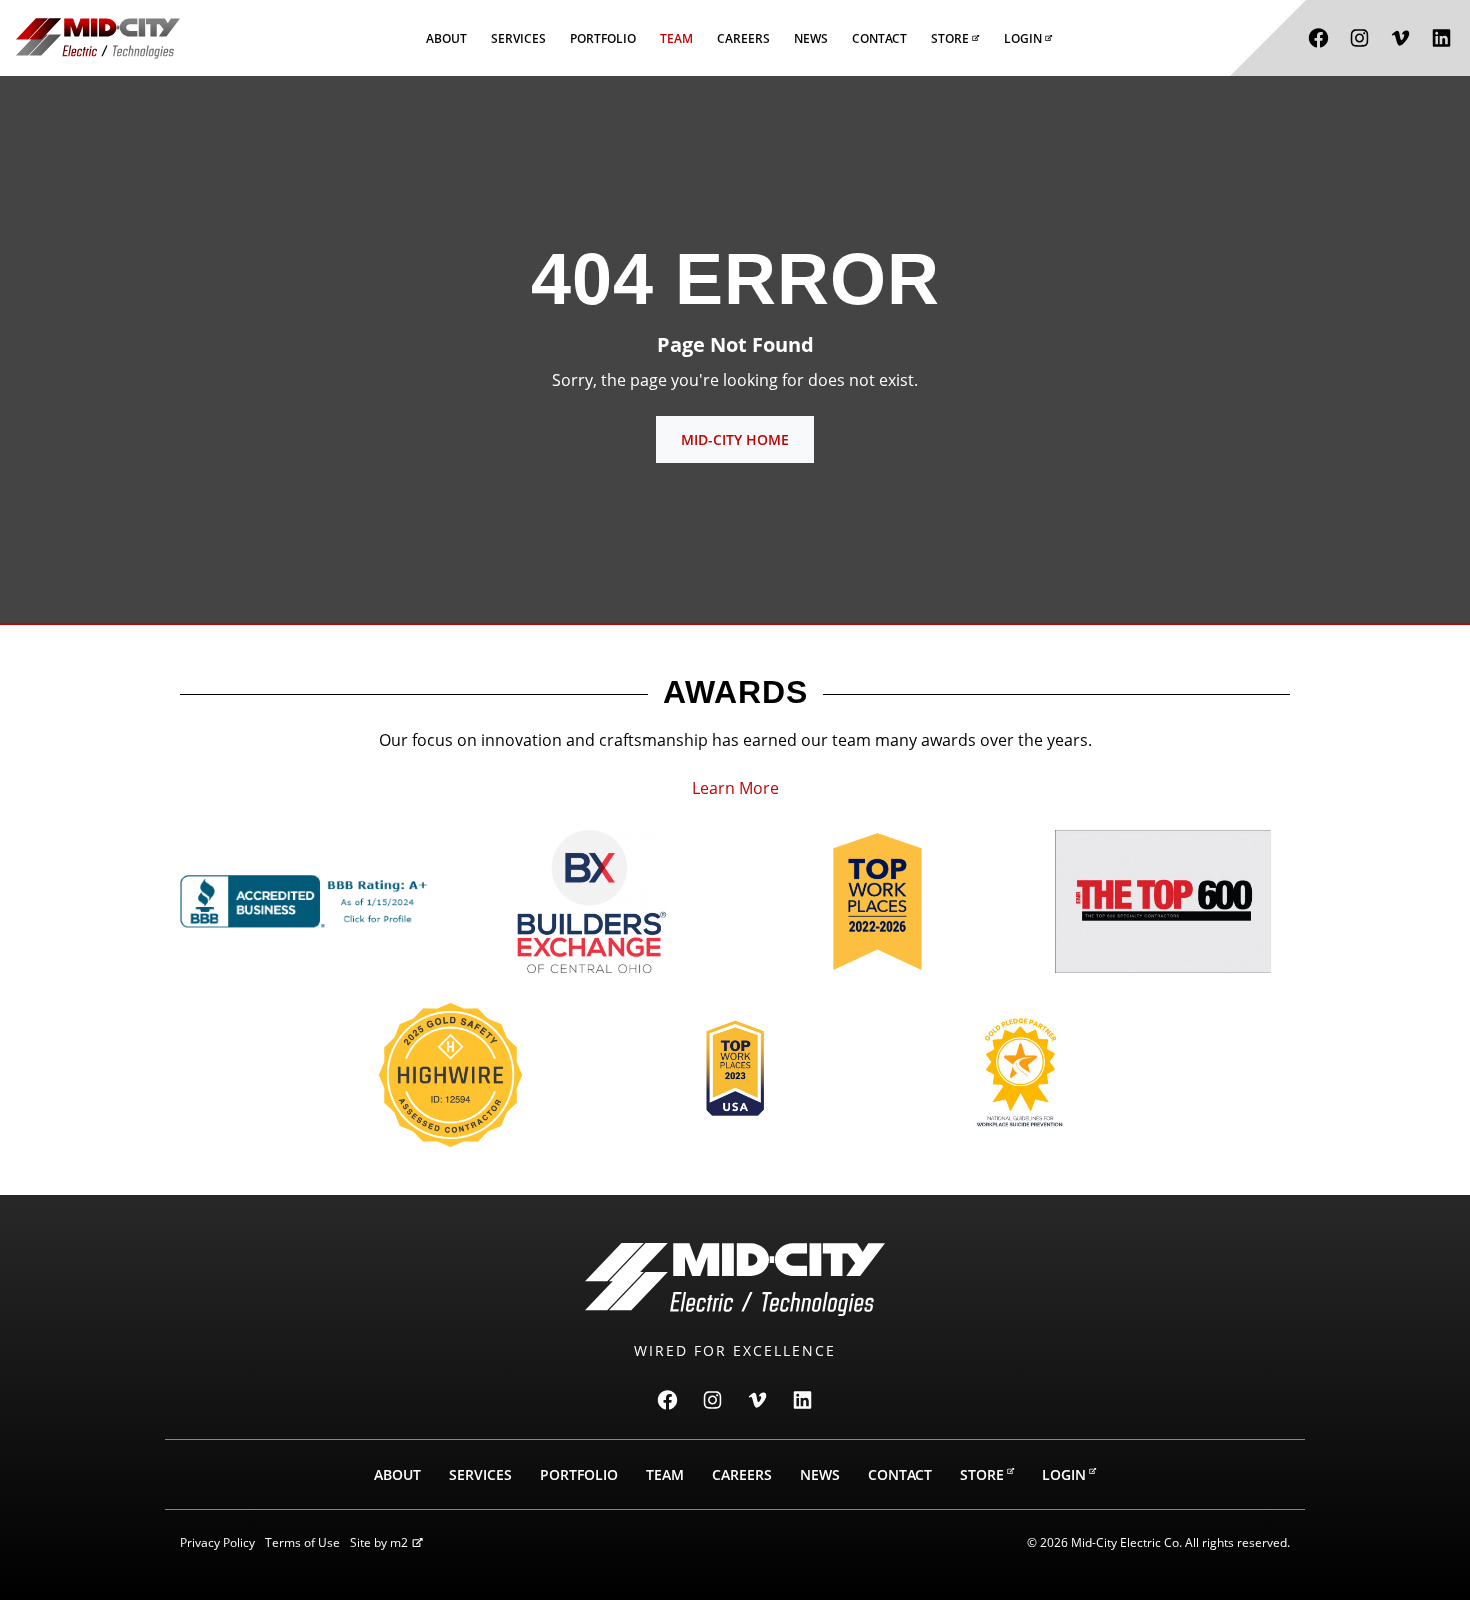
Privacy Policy (217, 1542)
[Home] (98, 38)
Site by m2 (379, 1542)
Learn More (735, 788)
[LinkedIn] (1441, 38)
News (811, 38)
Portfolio (603, 38)
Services (518, 38)
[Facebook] (1318, 38)
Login (1023, 38)
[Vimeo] (1400, 38)
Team (676, 38)
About (446, 38)
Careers (743, 38)
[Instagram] (1359, 38)
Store (950, 38)
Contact (879, 38)
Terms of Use (302, 1542)
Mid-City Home (735, 439)
